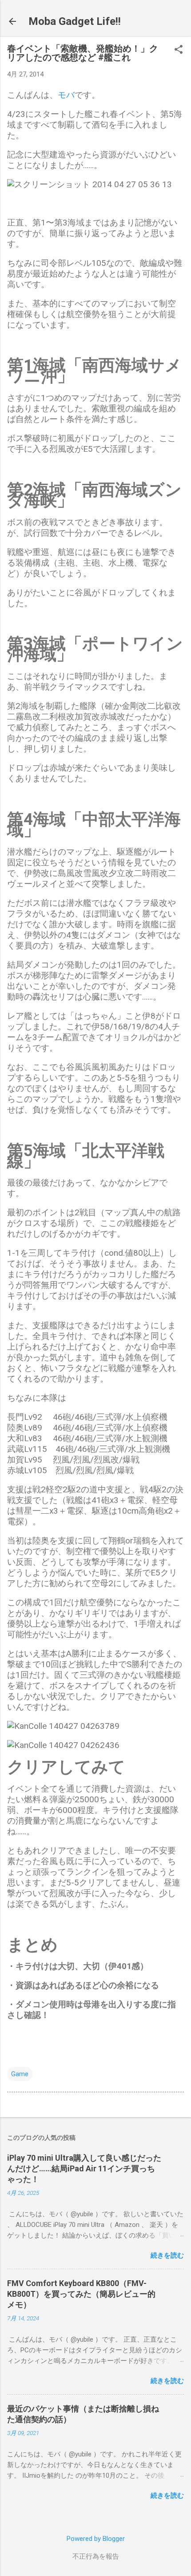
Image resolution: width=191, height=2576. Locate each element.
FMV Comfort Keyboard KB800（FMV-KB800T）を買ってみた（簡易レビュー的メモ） (81, 2294)
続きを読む (167, 2255)
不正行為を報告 (96, 2556)
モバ (66, 95)
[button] (179, 50)
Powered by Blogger (96, 2539)
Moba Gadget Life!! (75, 21)
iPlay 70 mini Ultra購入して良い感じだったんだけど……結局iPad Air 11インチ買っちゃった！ (84, 2168)
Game (20, 2074)
